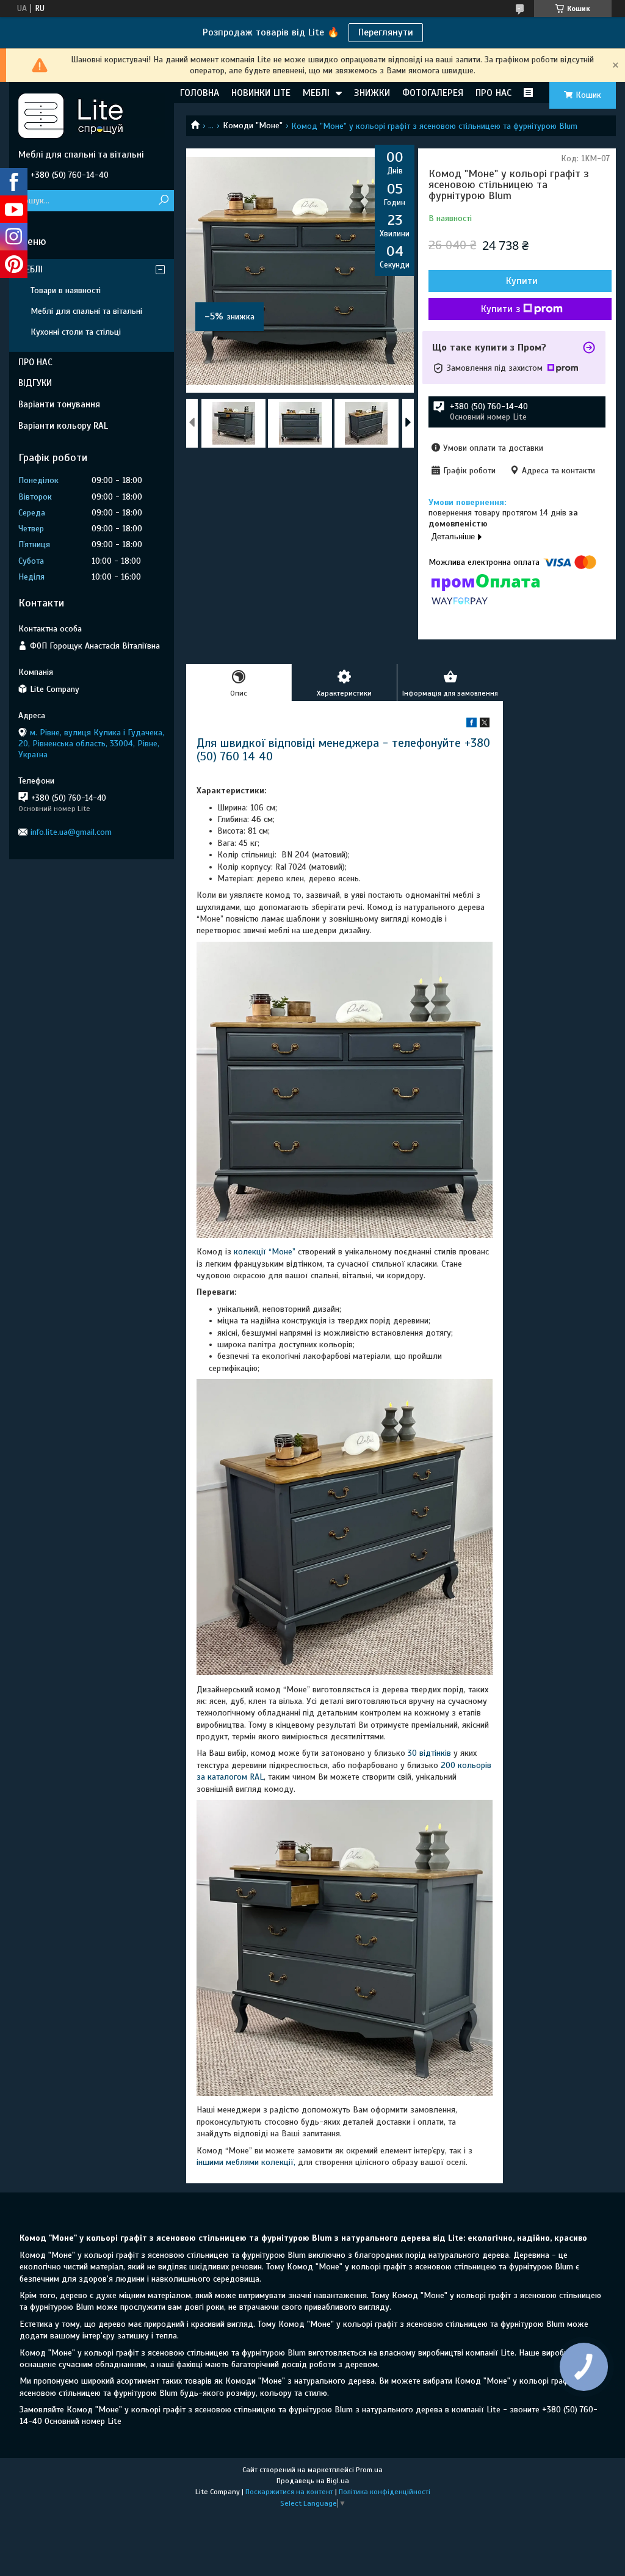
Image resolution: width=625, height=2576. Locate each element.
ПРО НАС (493, 93)
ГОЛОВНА (200, 93)
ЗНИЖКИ (372, 93)
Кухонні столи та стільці (76, 332)
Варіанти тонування (59, 404)
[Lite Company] (92, 115)
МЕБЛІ (316, 93)
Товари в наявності (66, 290)
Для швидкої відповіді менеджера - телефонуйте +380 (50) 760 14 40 (343, 750)
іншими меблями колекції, (246, 2162)
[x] (485, 725)
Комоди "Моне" (253, 126)
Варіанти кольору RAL (63, 426)
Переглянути (386, 32)
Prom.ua (369, 2470)
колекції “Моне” (266, 1252)
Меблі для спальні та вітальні (86, 311)
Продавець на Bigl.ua (313, 2481)
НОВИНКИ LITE (261, 93)
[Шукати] (163, 201)
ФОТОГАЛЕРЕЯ (433, 93)
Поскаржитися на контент (289, 2492)
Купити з (500, 309)
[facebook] (471, 725)
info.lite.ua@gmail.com (71, 832)
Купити (522, 281)
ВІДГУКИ (35, 383)
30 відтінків (429, 1753)
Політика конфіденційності (385, 2492)
